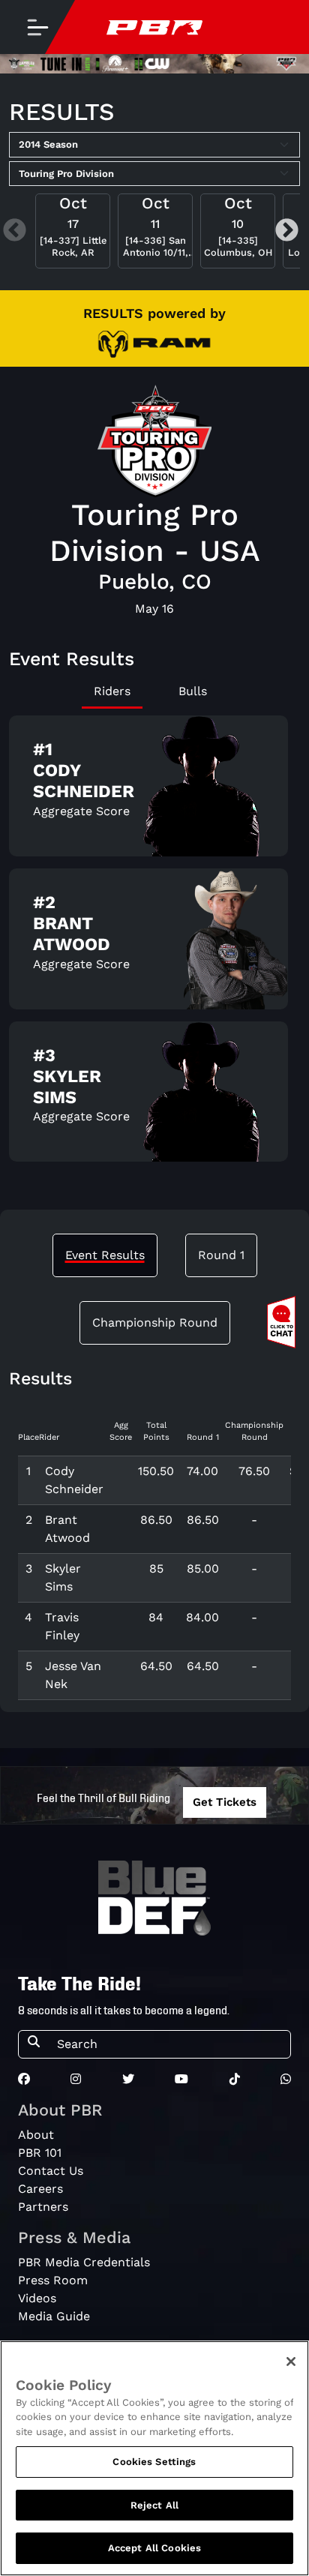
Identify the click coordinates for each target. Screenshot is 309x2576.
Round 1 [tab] (221, 1255)
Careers (40, 2189)
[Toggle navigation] (37, 27)
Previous (15, 231)
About (36, 2135)
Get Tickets (225, 1802)
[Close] (291, 2362)
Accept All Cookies (154, 2548)
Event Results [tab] (105, 1255)
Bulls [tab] (193, 691)
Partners (43, 2207)
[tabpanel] (154, 945)
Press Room (53, 2280)
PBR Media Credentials (84, 2262)
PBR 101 (40, 2153)
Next (287, 231)
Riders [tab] (112, 691)
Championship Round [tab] (155, 1322)
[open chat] (284, 1322)
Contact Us (51, 2171)
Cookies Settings (154, 2462)
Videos (37, 2298)
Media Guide (54, 2316)
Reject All (154, 2505)
